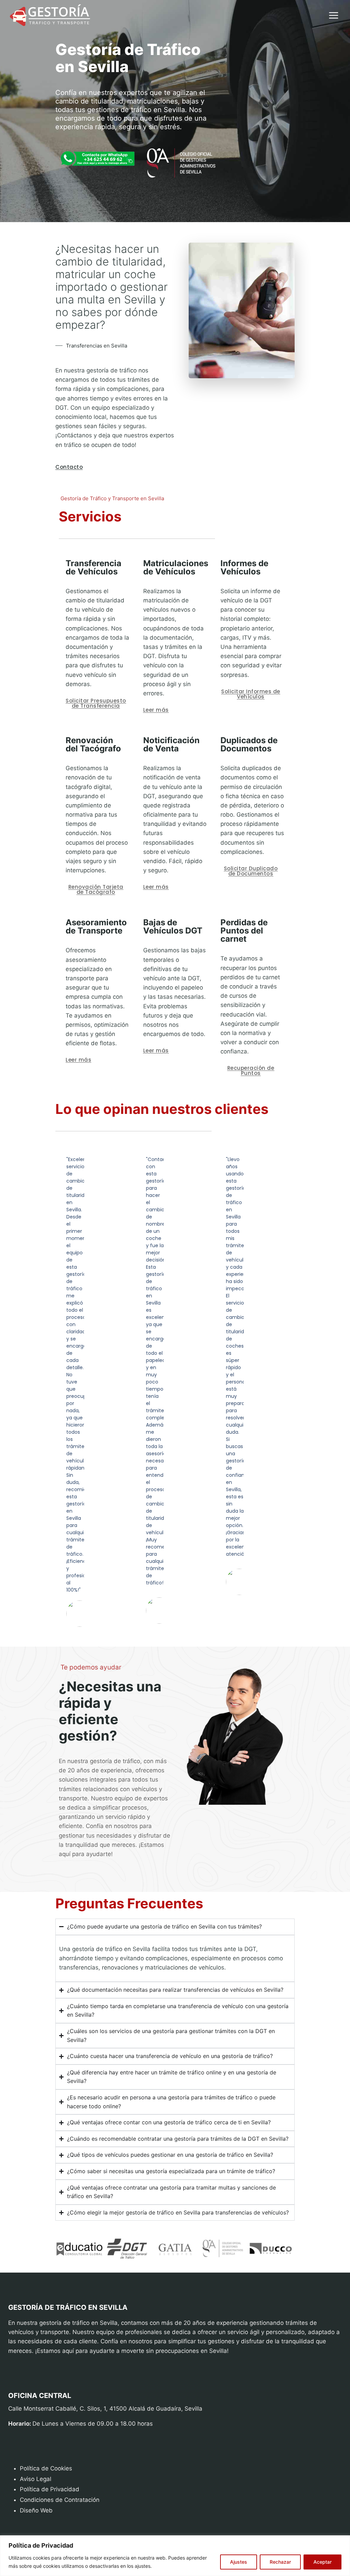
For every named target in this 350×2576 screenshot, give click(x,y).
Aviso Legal (36, 2479)
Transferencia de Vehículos (93, 567)
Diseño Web (36, 2510)
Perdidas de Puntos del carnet (244, 931)
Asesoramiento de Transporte (96, 926)
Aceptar (322, 2562)
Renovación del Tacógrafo (93, 744)
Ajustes (239, 2562)
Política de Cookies (46, 2468)
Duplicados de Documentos (249, 744)
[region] (175, 2556)
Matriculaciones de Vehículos (176, 567)
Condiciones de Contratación (60, 2500)
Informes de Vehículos (244, 567)
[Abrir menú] (333, 16)
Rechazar (280, 2562)
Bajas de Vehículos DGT (173, 926)
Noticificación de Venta (171, 744)
